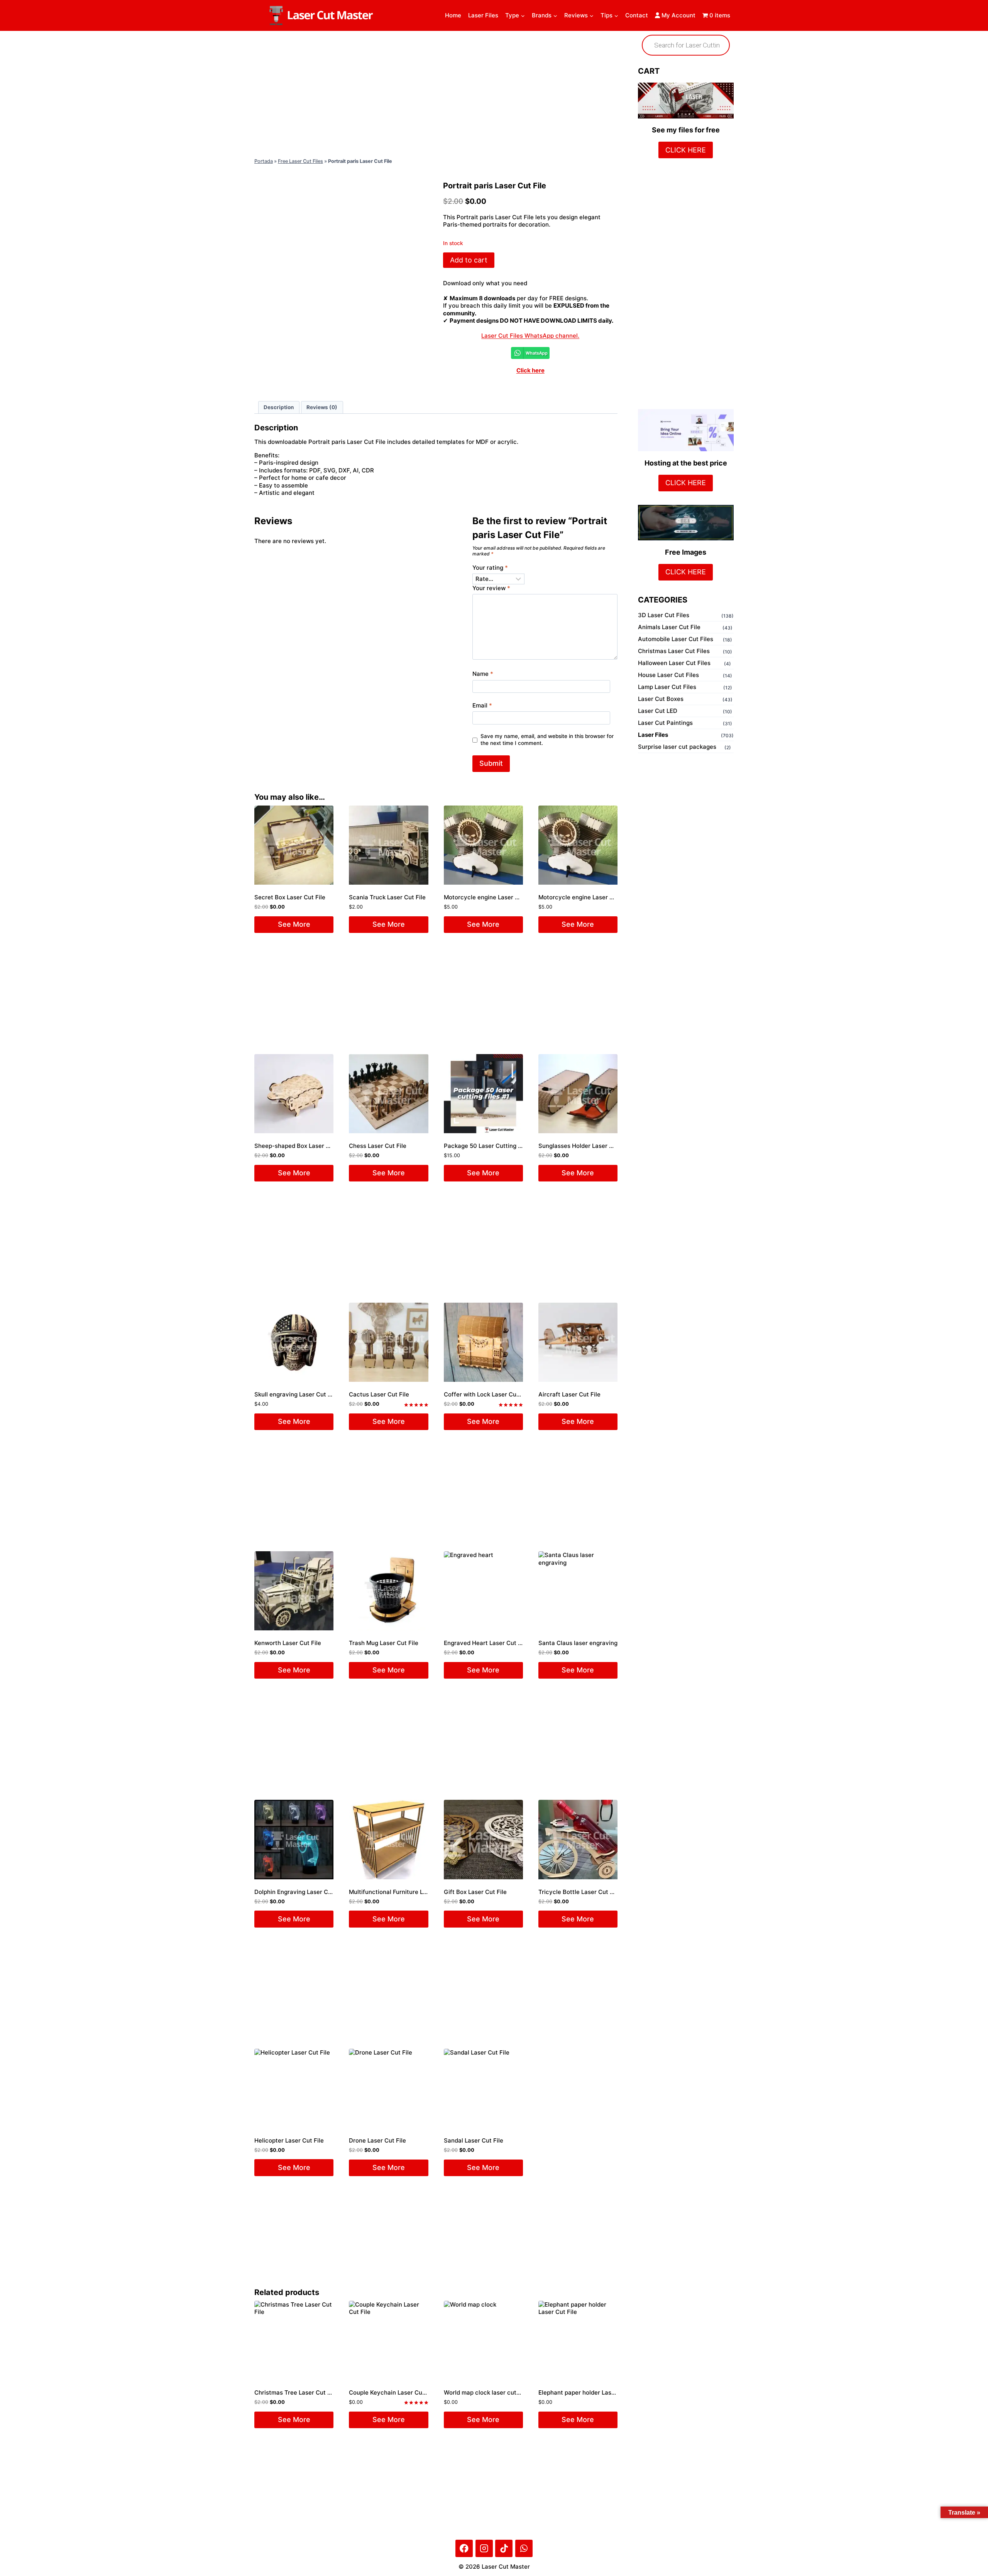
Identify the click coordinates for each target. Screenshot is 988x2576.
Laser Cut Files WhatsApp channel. (530, 336)
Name (483, 674)
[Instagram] (484, 2548)
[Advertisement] (436, 93)
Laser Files (483, 15)
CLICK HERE (686, 150)
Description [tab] (279, 407)
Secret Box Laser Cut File (290, 897)
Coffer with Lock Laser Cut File (487, 1394)
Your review (491, 588)
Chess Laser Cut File (378, 1146)
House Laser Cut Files (668, 675)
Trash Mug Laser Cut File (384, 1643)
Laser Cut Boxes (661, 699)
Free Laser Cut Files (300, 161)
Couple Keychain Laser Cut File (392, 2392)
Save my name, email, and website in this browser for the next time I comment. (547, 740)
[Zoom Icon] (342, 214)
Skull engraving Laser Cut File (296, 1394)
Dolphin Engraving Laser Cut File (300, 1892)
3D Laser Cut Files (664, 615)
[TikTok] (504, 2548)
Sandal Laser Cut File (474, 2140)
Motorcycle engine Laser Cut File (490, 897)
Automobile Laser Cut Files (676, 639)
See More (294, 924)
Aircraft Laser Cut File (569, 1394)
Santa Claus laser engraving (578, 1643)
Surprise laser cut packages (677, 747)
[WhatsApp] (524, 2548)
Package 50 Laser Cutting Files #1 (491, 1146)
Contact (637, 15)
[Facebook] (464, 2548)
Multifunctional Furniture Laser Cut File (404, 1892)
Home (453, 15)
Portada (264, 161)
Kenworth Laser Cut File (288, 1643)
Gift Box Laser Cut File (475, 1892)
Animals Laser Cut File (669, 627)
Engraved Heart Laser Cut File (486, 1643)
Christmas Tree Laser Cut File (296, 2392)
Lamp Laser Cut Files (667, 687)
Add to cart (469, 260)
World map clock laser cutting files (492, 2392)
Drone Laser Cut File (377, 2140)
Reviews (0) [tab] (322, 407)
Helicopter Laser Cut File (289, 2140)
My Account (678, 15)
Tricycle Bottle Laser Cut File (579, 1892)
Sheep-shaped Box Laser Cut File (301, 1146)
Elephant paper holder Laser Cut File (589, 2392)
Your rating (490, 568)
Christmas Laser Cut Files (674, 651)
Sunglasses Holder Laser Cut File (585, 1146)
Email (482, 705)
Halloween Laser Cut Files (674, 663)
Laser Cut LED (658, 711)
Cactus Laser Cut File (379, 1394)
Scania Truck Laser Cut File (387, 897)
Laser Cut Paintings (665, 723)
